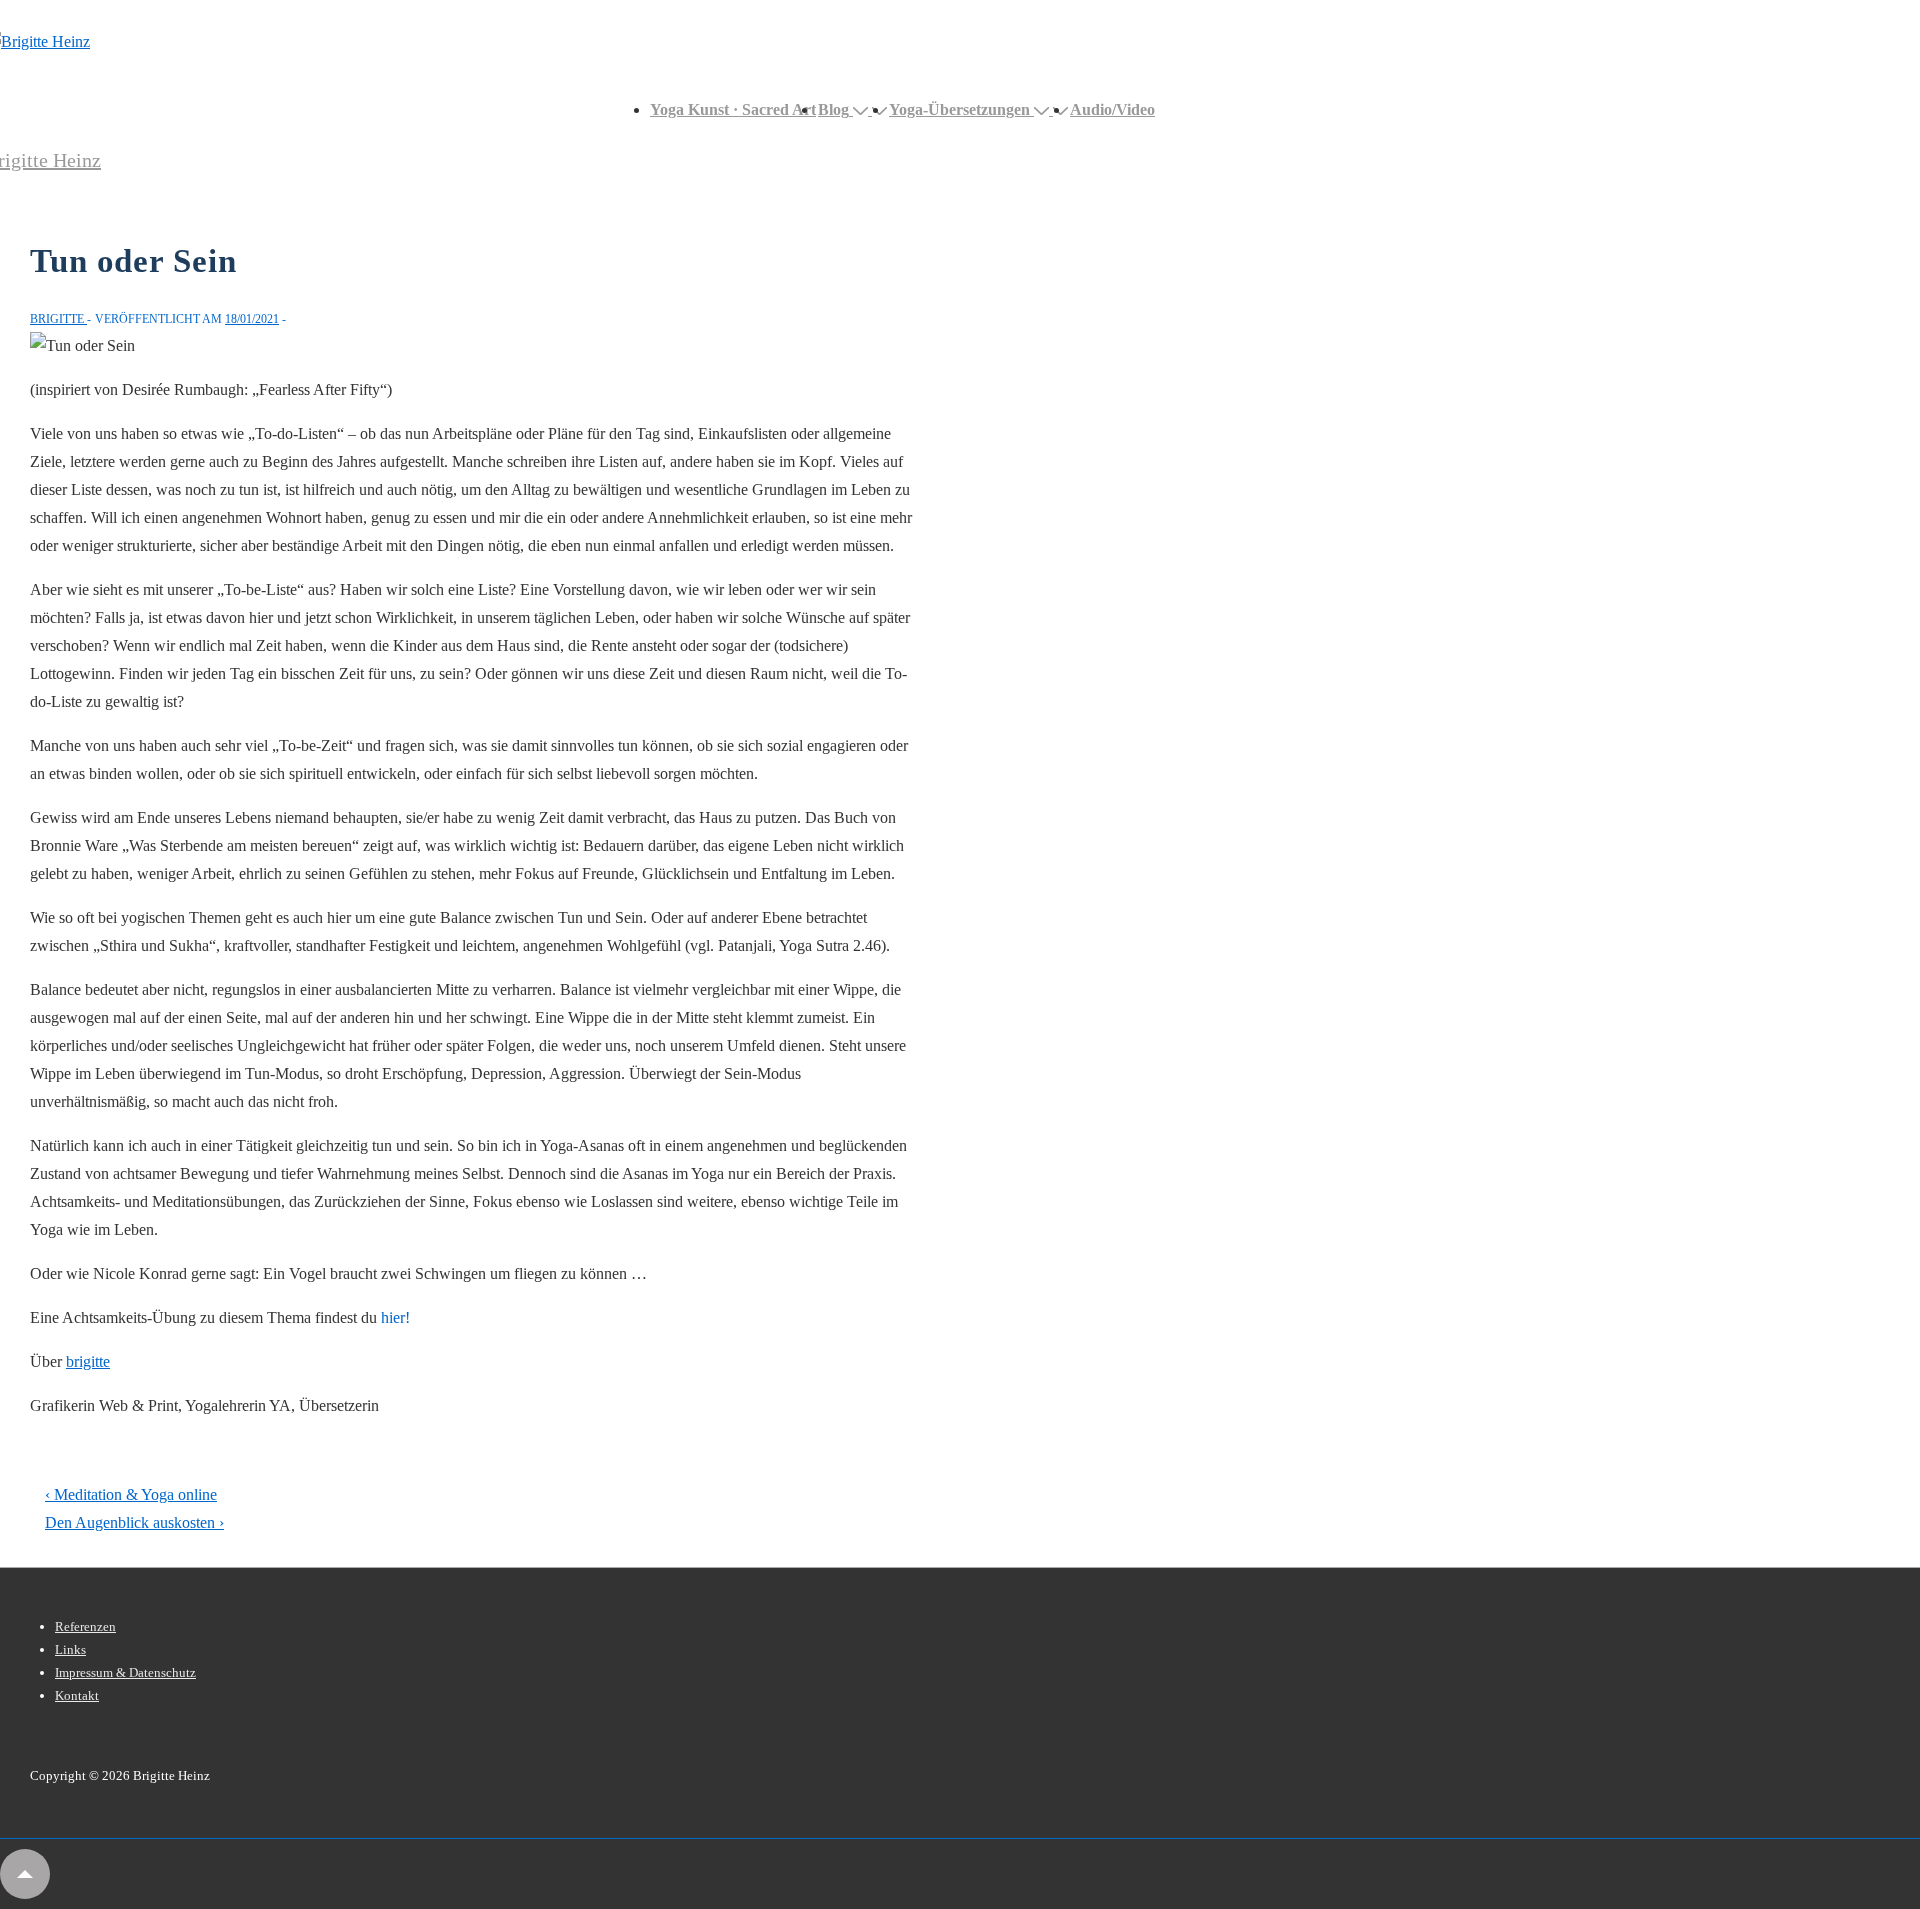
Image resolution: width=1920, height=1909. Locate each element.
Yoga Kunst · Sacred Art (733, 109)
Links (70, 1649)
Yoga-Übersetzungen (959, 109)
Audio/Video (1112, 109)
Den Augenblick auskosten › (134, 1522)
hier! (395, 1317)
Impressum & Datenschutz (125, 1672)
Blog (833, 109)
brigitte (88, 1361)
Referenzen (85, 1626)
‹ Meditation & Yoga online (131, 1494)
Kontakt (77, 1695)
